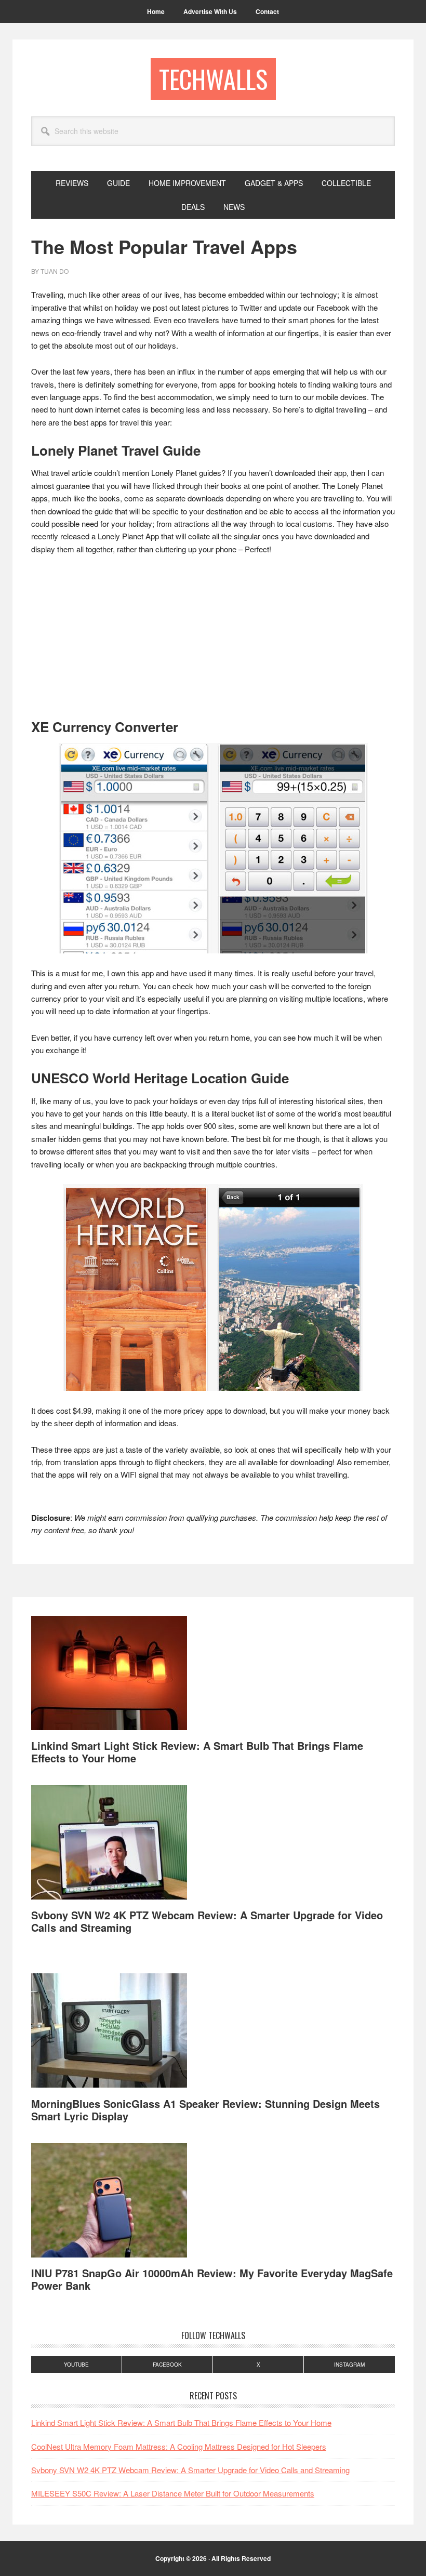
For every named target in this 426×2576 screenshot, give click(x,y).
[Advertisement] (213, 642)
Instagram (349, 2365)
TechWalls (213, 79)
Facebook (167, 2365)
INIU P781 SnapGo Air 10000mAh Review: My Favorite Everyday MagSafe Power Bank (212, 2279)
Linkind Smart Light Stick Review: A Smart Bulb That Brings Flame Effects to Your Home (197, 1752)
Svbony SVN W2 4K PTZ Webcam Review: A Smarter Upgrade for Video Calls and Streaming (207, 1921)
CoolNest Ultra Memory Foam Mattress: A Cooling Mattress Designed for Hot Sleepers (179, 2446)
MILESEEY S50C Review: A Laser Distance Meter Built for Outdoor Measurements (173, 2493)
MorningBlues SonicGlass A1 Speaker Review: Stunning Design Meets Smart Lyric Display (205, 2110)
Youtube (76, 2365)
